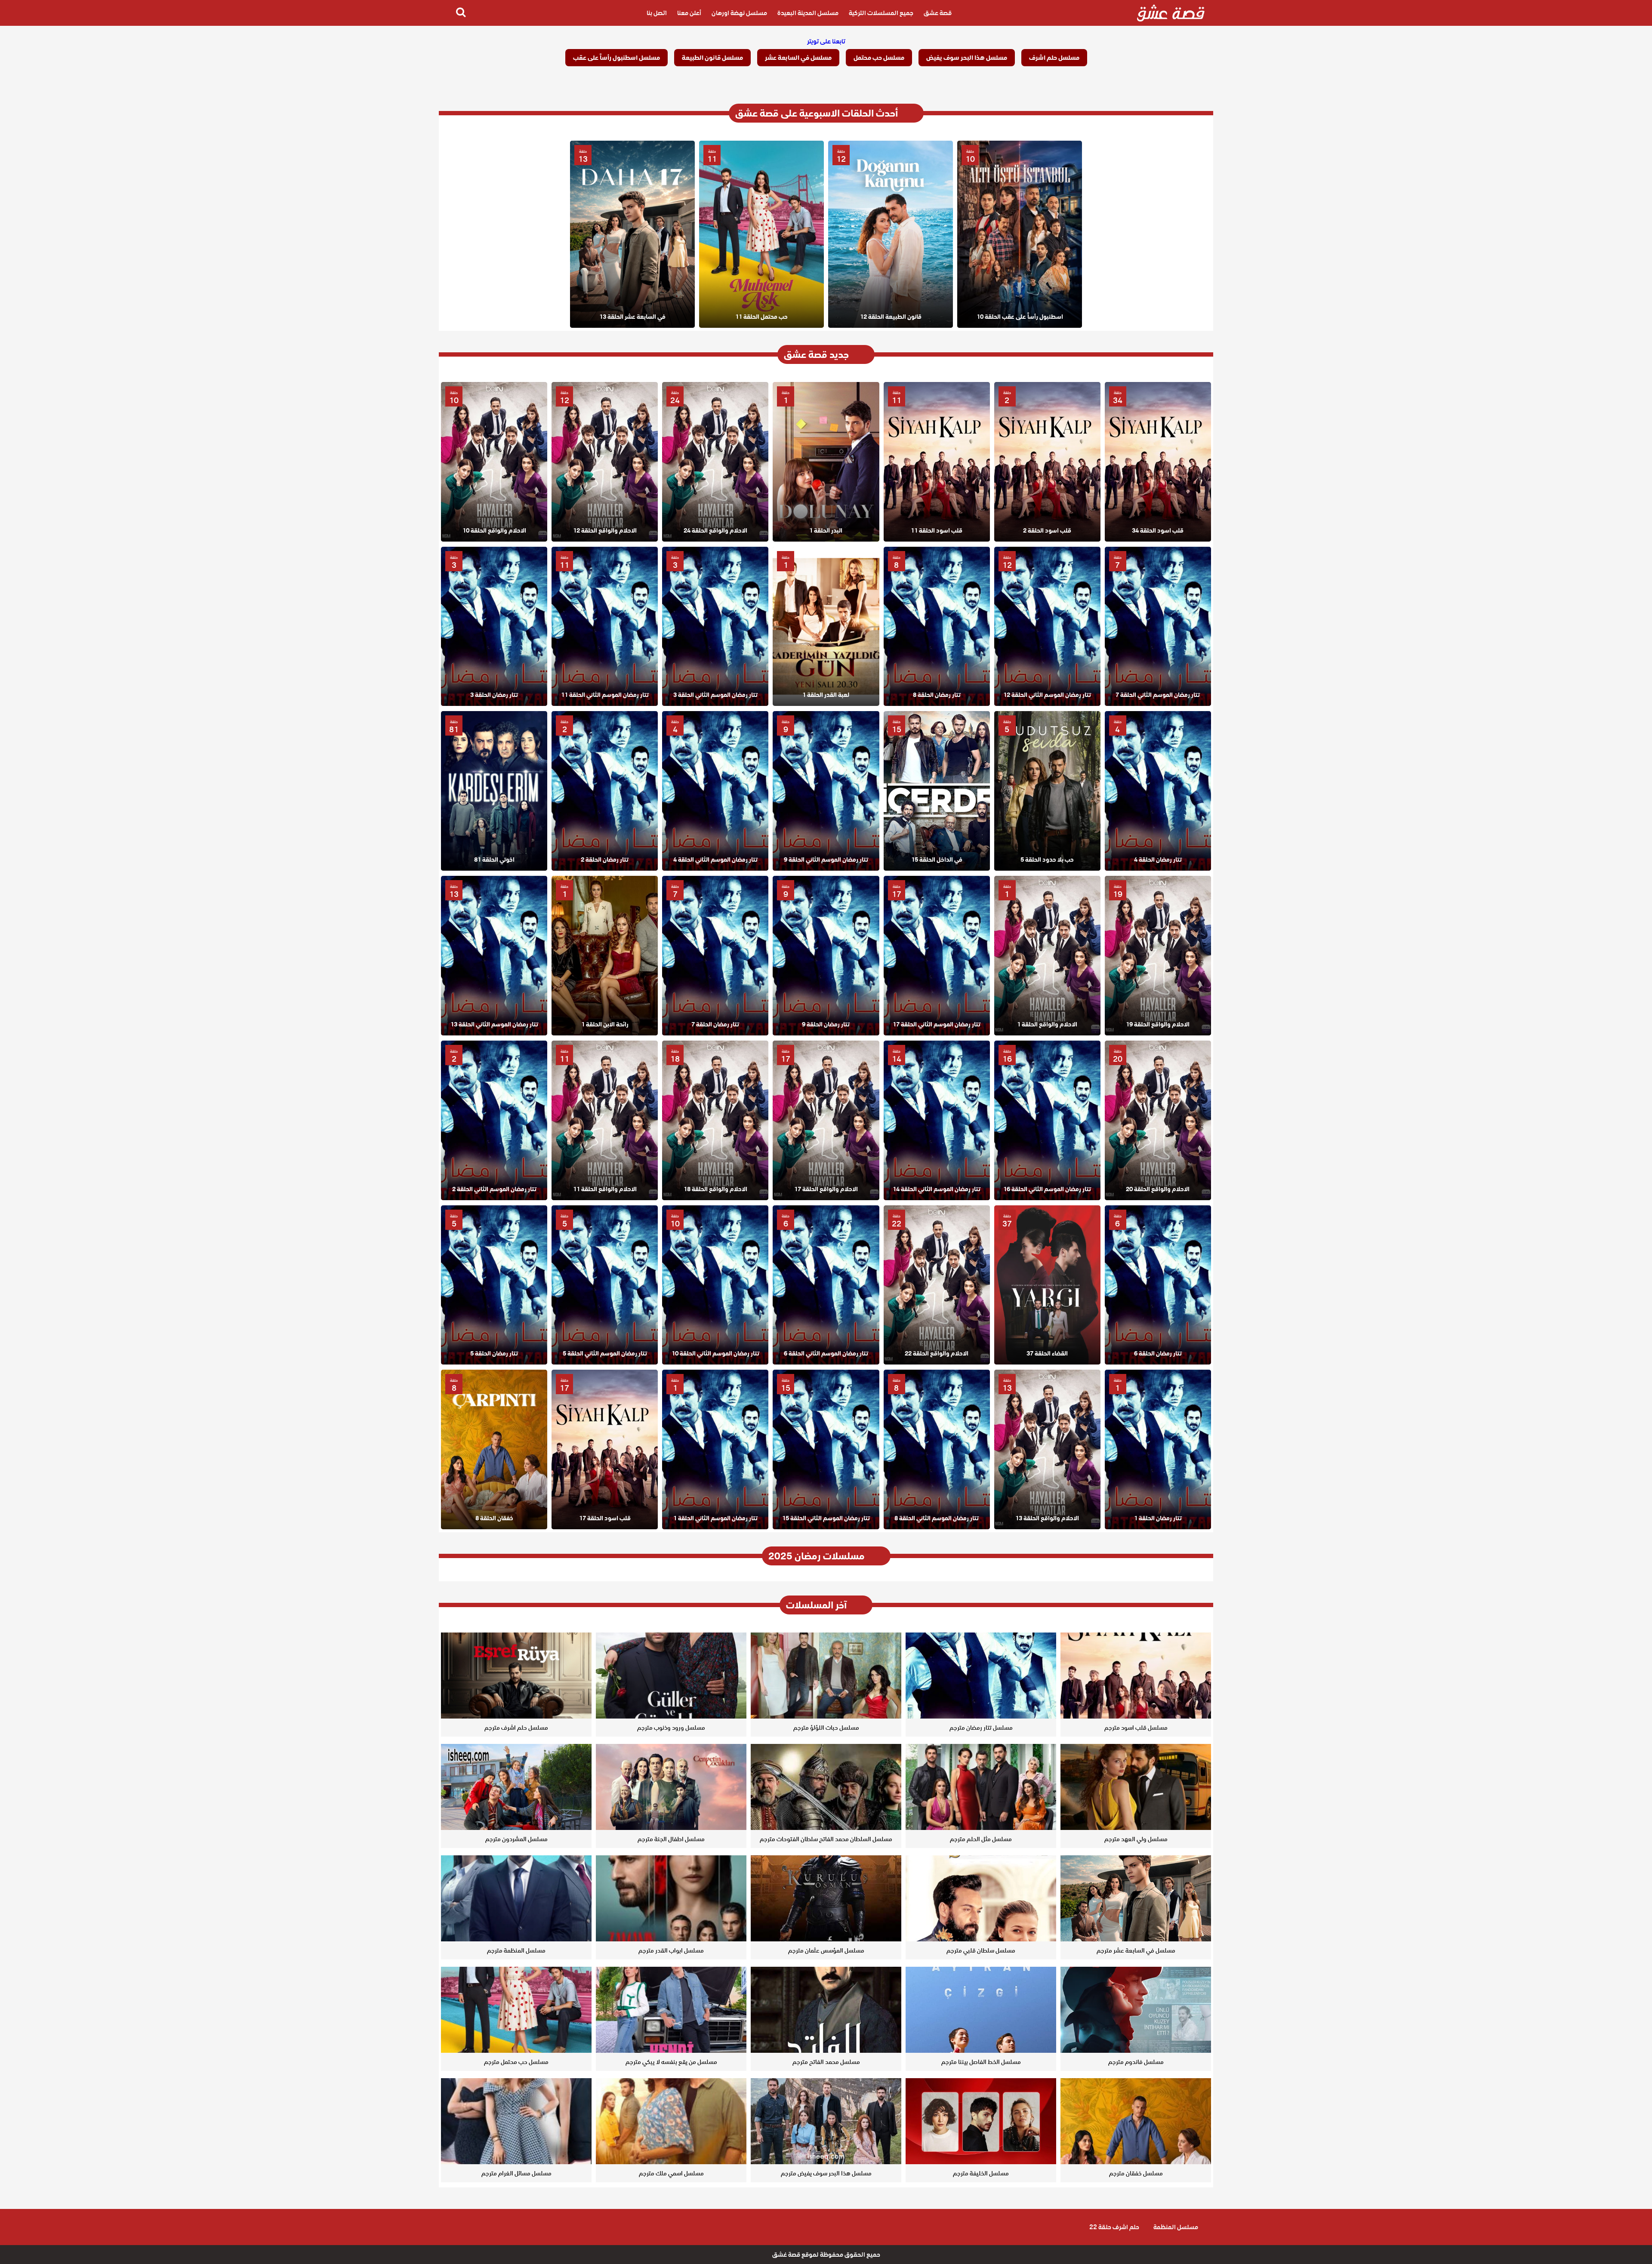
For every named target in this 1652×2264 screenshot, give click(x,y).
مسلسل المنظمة (1176, 2227)
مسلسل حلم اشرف (1054, 58)
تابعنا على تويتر (826, 41)
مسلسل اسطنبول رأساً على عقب (616, 58)
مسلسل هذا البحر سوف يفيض (967, 58)
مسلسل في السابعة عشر (798, 58)
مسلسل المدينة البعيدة (808, 13)
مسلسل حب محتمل (879, 58)
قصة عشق (938, 13)
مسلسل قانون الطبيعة (712, 58)
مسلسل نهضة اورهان (739, 13)
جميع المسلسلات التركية (881, 13)
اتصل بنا (657, 13)
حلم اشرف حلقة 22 (1114, 2227)
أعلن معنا (689, 13)
